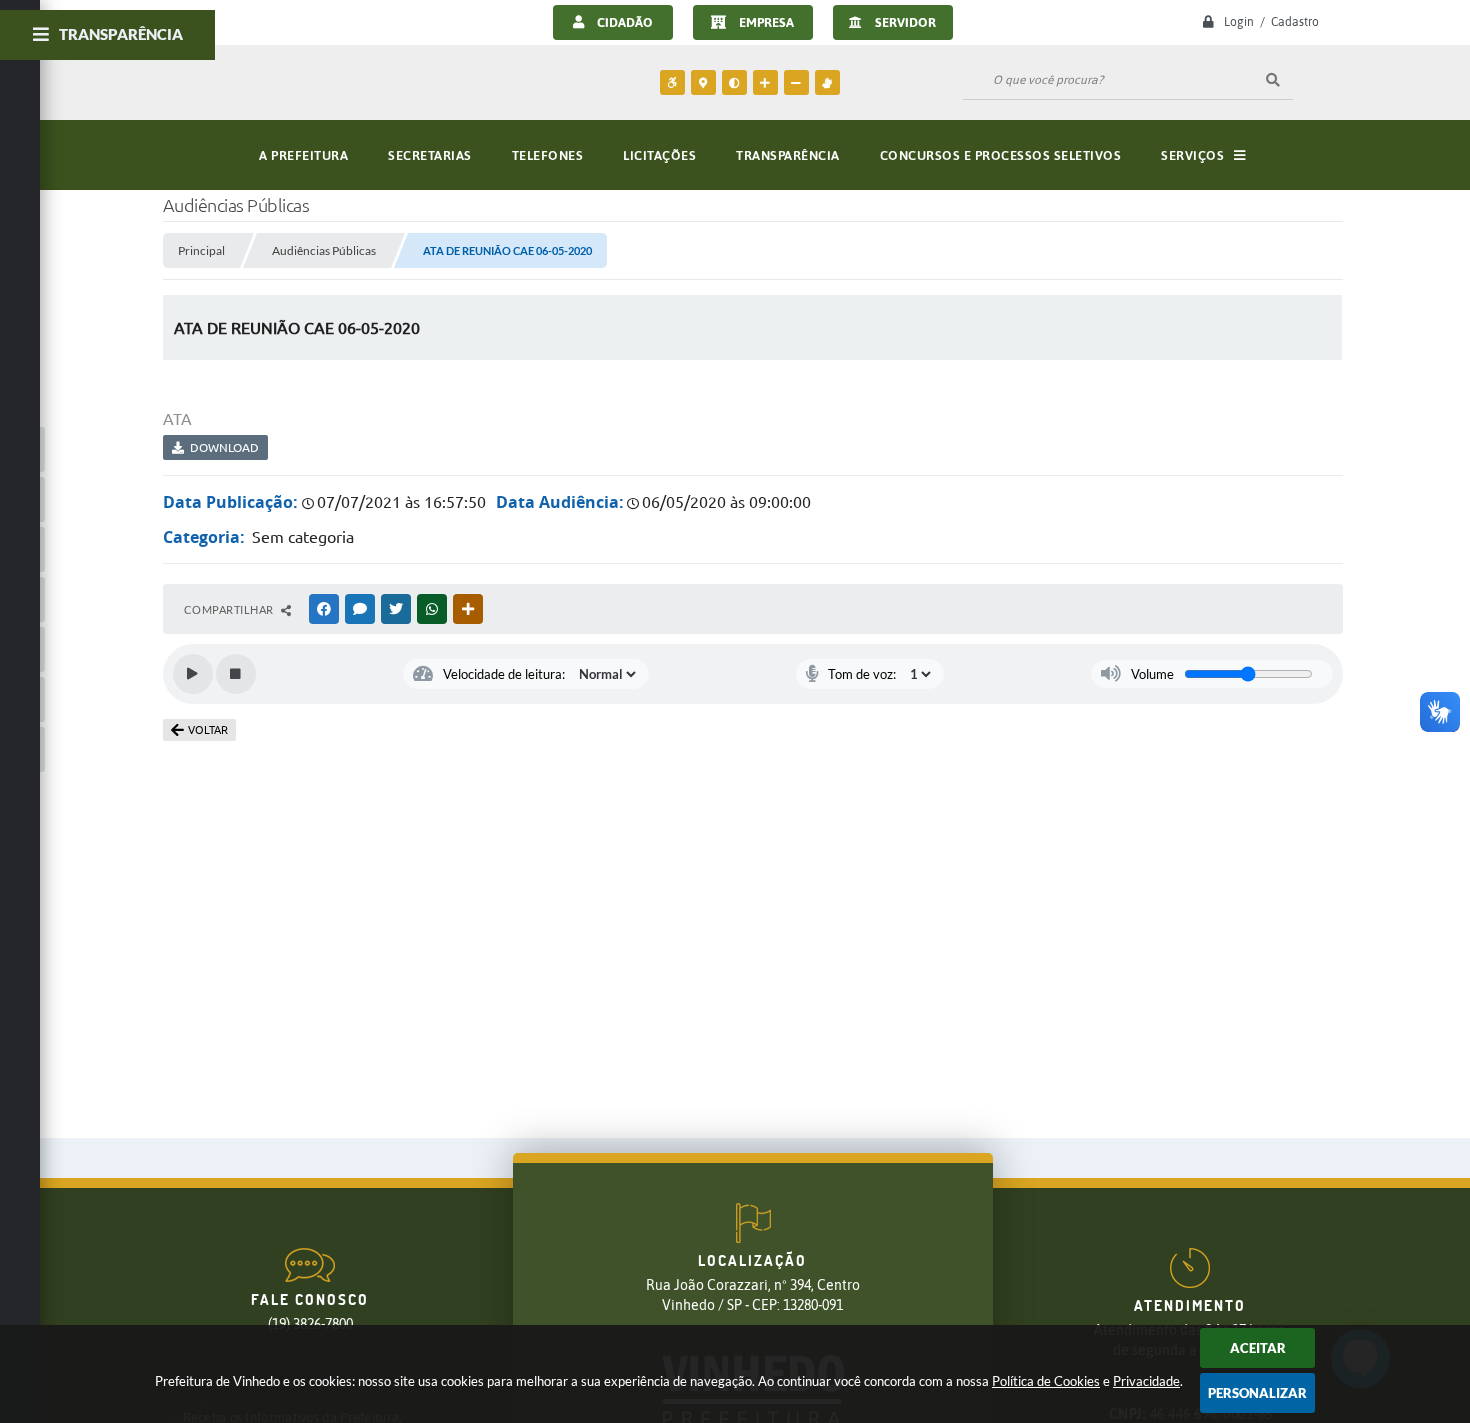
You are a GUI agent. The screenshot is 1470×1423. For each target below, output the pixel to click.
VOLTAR (208, 730)
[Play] (193, 674)
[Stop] (236, 674)
